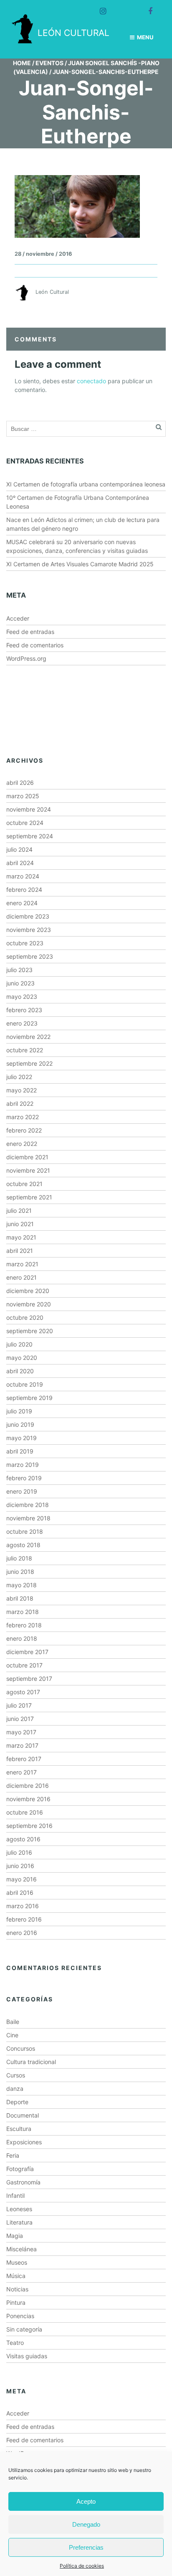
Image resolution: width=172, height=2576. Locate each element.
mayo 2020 (22, 1358)
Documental (23, 2115)
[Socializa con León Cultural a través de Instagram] (99, 8)
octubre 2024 (25, 823)
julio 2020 (19, 1344)
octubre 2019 (25, 1384)
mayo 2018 (21, 1585)
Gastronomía (23, 2182)
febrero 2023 (24, 1010)
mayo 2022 (21, 1090)
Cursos (16, 2075)
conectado (91, 381)
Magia (15, 2236)
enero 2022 (22, 1144)
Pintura (16, 2302)
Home (22, 63)
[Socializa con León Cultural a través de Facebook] (147, 8)
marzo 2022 (23, 1117)
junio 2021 (20, 1224)
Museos (17, 2262)
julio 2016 (19, 1852)
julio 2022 (19, 1077)
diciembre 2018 (28, 1505)
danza (15, 2089)
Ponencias (20, 2316)
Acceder (18, 618)
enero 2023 (22, 1023)
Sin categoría (24, 2329)
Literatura (19, 2222)
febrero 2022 (24, 1130)
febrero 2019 (24, 1478)
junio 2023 (20, 983)
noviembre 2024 (29, 809)
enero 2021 (21, 1277)
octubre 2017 (24, 1665)
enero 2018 (22, 1638)
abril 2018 (20, 1598)
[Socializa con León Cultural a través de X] (123, 8)
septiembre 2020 (30, 1331)
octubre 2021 (24, 1184)
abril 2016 (20, 1893)
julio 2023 (19, 970)
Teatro (15, 2343)
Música (16, 2276)
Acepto (86, 2501)
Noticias (17, 2289)
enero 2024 (22, 903)
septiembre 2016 (29, 1826)
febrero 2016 (24, 1919)
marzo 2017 (22, 1745)
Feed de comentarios (35, 645)
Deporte (17, 2102)
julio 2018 (19, 1558)
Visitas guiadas (27, 2356)
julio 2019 (19, 1411)
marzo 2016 (23, 1906)
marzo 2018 (23, 1612)
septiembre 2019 (29, 1398)
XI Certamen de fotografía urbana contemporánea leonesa (86, 484)
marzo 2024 (23, 876)
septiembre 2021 (29, 1197)
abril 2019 (20, 1451)
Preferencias (86, 2547)
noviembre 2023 (29, 930)
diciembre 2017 (27, 1652)
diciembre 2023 (28, 916)
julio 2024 (19, 849)
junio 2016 (20, 1866)
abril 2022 (20, 1103)
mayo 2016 (21, 1879)
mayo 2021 (21, 1237)
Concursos (21, 2048)
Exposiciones (24, 2142)
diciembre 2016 (28, 1786)
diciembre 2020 (28, 1291)
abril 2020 (20, 1371)
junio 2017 (20, 1719)
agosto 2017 (23, 1692)
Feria (13, 2155)
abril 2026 (20, 783)
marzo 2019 (23, 1465)
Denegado (86, 2524)
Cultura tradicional (31, 2062)
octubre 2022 (25, 1050)
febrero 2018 (24, 1625)
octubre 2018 (25, 1531)
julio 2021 (19, 1210)
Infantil (15, 2195)
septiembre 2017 (29, 1679)
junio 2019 (20, 1424)
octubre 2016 (25, 1812)
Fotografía (20, 2169)
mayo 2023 (22, 997)
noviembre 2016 (28, 1799)
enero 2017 (21, 1772)
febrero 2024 (24, 890)
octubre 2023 (25, 943)
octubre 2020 (25, 1317)
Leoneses (19, 2209)
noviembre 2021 (28, 1170)
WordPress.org (26, 658)
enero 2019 (22, 1491)
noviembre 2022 (28, 1037)
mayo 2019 (21, 1438)
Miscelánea (21, 2249)
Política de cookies (82, 2566)
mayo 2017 (21, 1732)
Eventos (49, 63)
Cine (12, 2035)
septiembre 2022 (29, 1063)
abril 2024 (20, 863)
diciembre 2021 (27, 1157)
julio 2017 (19, 1705)
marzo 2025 (23, 796)
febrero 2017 (24, 1759)
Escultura (19, 2129)
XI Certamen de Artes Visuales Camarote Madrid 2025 (80, 564)
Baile (13, 2022)
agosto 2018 (23, 1545)
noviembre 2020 (29, 1304)
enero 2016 (22, 1933)
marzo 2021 (22, 1264)
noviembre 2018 (28, 1518)
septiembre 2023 (30, 956)
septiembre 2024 (30, 836)
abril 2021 (20, 1251)
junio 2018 (20, 1572)
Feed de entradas (30, 632)
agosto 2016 (23, 1839)
